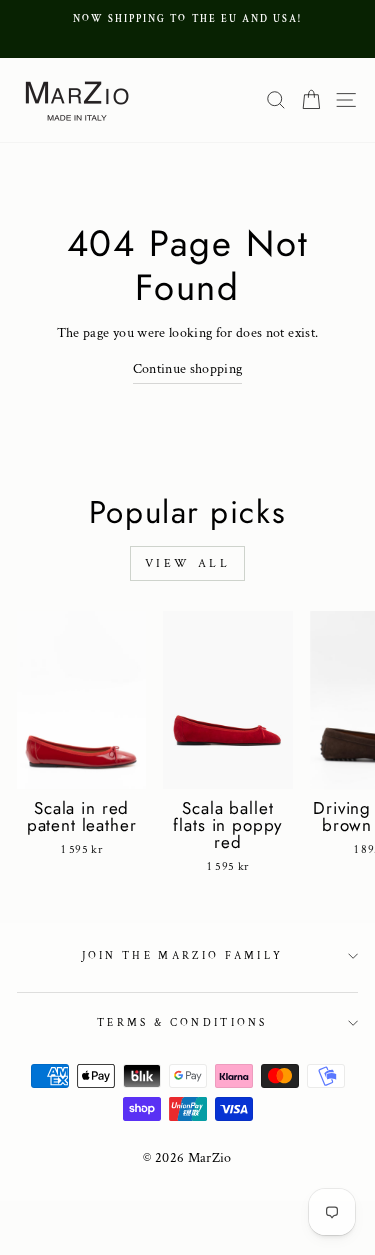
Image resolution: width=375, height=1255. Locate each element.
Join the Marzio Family (183, 956)
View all (188, 563)
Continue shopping (188, 369)
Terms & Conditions (182, 1023)
